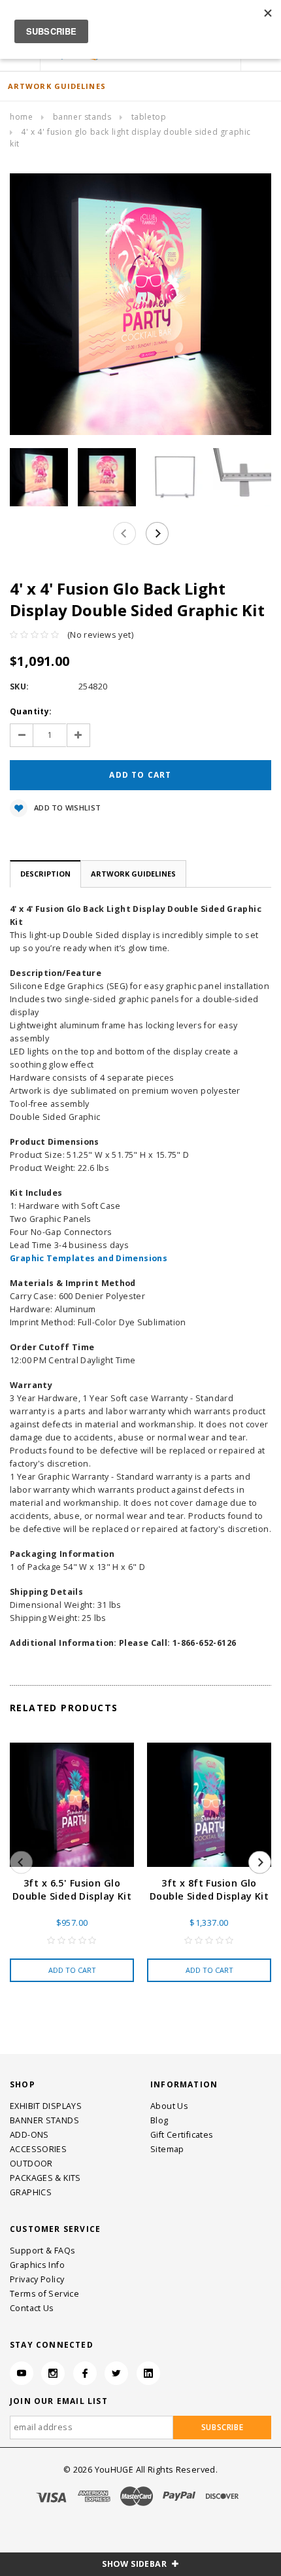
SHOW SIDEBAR (135, 2564)
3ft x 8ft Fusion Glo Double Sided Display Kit (209, 1889)
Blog (159, 2120)
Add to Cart (72, 1970)
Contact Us (32, 2308)
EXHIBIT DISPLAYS (46, 2106)
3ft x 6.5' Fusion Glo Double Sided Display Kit (72, 1889)
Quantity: (31, 711)
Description (45, 874)
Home (21, 117)
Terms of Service (44, 2294)
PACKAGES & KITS (45, 2178)
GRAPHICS (31, 2192)
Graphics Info (37, 2265)
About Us (169, 2106)
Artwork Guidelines (133, 874)
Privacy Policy (37, 2279)
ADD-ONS (29, 2135)
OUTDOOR (31, 2164)
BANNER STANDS (82, 117)
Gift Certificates (182, 2135)
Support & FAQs (42, 2251)
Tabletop (149, 117)
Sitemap (167, 2149)
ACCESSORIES (38, 2149)
